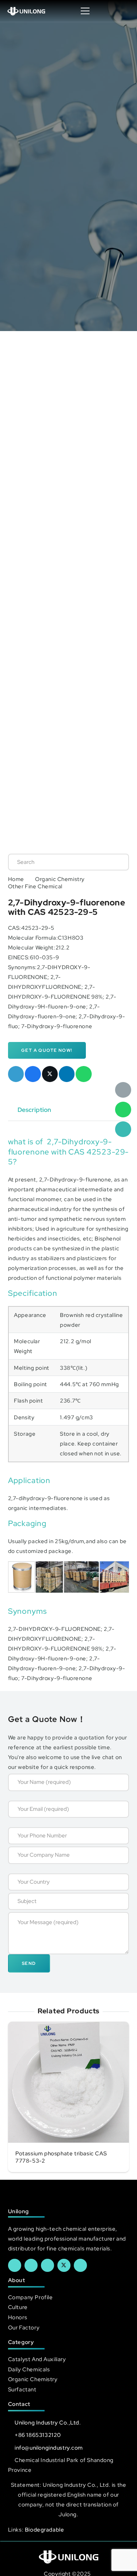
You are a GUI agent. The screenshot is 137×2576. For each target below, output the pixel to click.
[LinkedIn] (31, 2265)
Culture (18, 2307)
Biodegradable (45, 2530)
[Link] (26, 11)
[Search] (116, 862)
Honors (18, 2317)
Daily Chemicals (29, 2369)
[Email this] (16, 1074)
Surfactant (22, 2389)
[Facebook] (15, 2265)
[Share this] (33, 1074)
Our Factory (24, 2327)
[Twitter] (64, 2265)
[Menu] (85, 11)
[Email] (123, 1090)
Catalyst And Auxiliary (37, 2359)
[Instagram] (80, 2265)
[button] (124, 11)
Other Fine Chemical (35, 886)
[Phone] (123, 1129)
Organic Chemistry (60, 879)
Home (16, 879)
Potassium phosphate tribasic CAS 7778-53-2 (61, 2157)
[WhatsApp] (123, 1110)
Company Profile (31, 2297)
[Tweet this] (50, 1074)
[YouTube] (47, 2265)
